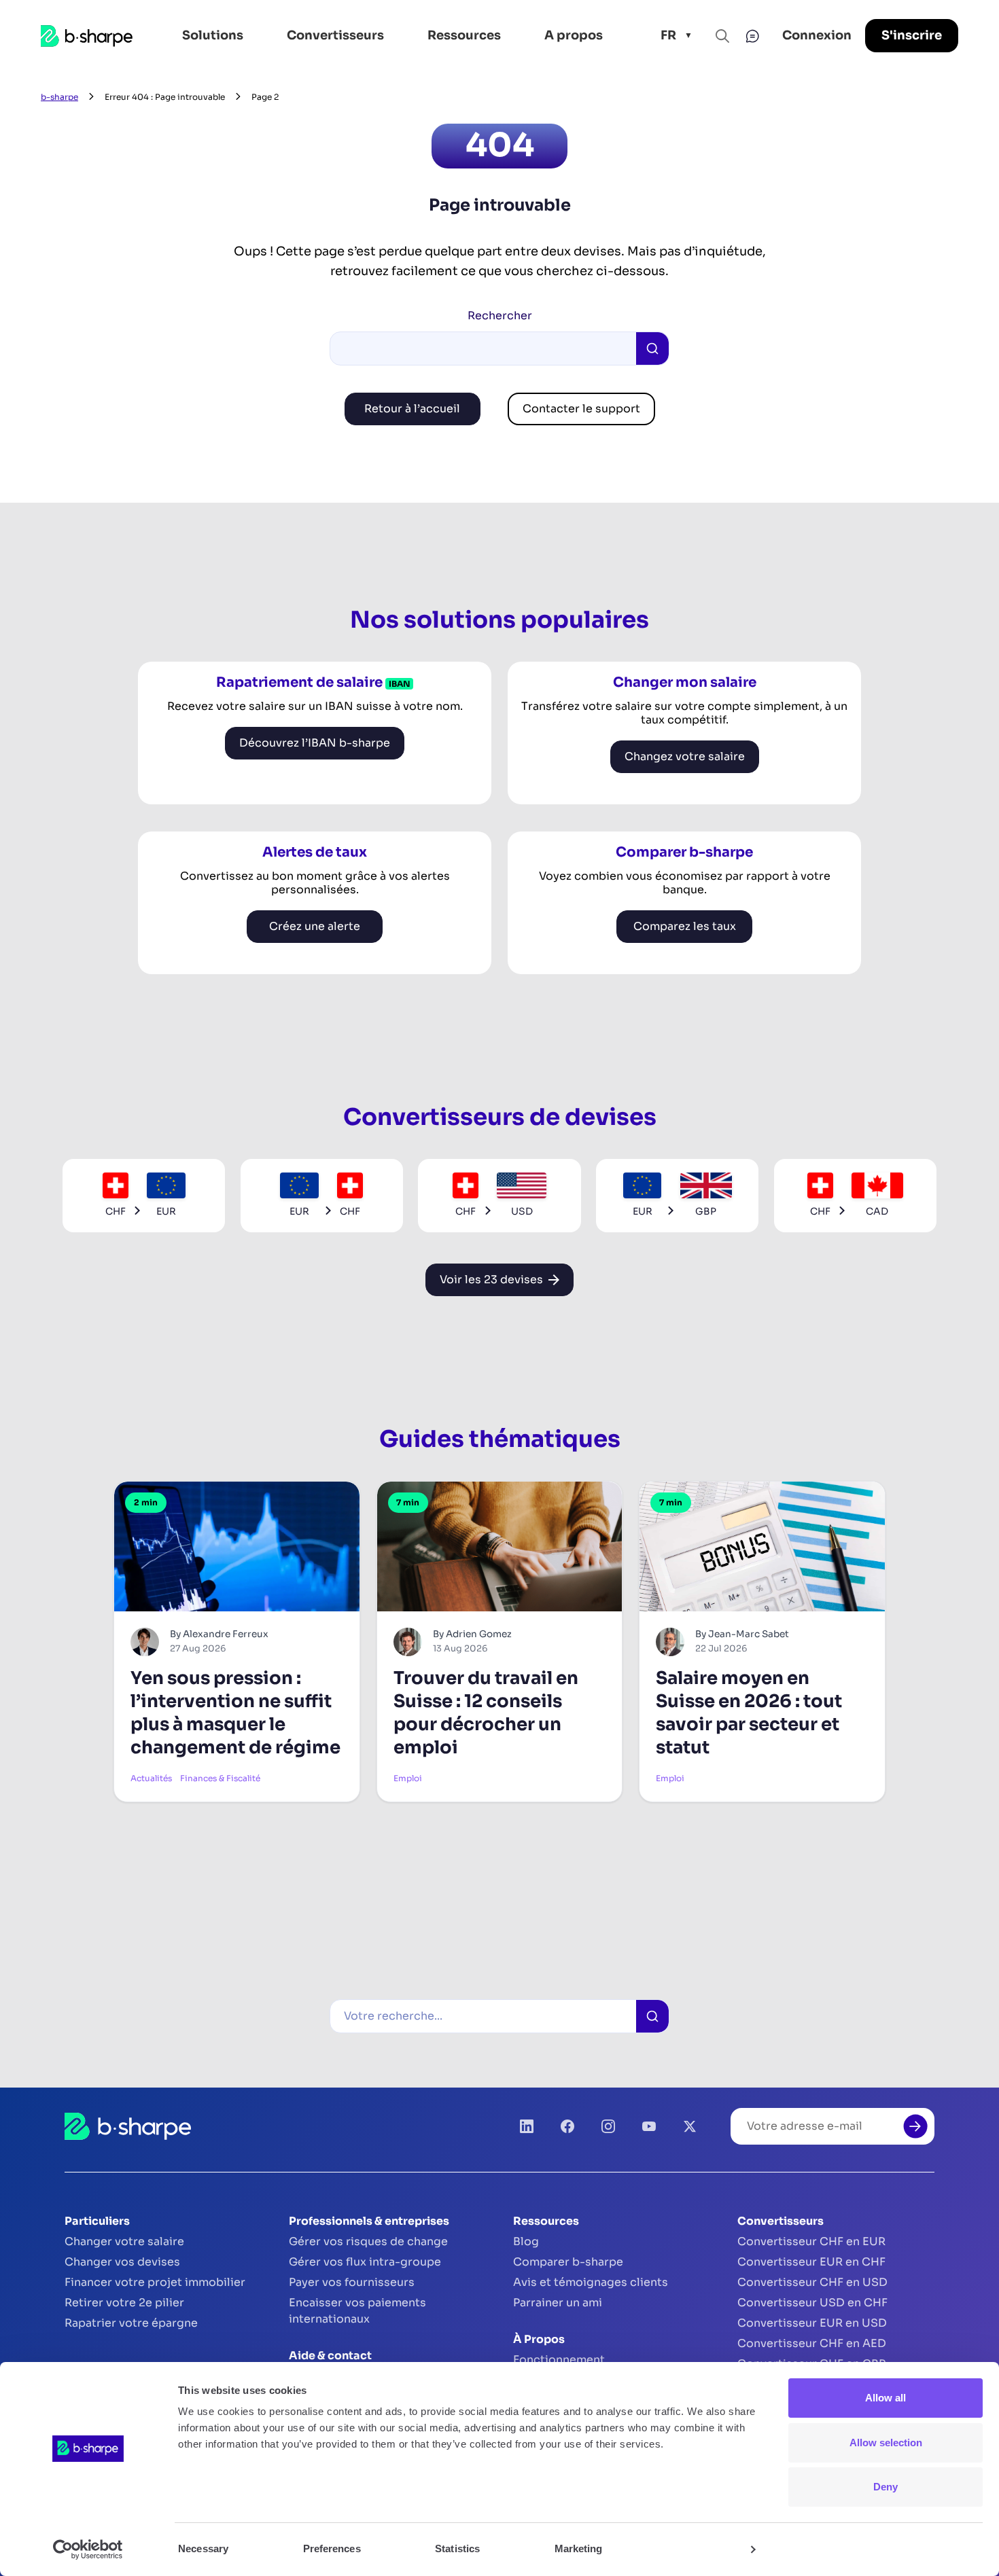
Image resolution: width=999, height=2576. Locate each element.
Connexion (817, 35)
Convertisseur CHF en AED (812, 2343)
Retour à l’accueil (412, 409)
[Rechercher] (652, 2016)
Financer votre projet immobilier (155, 2282)
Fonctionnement (559, 2360)
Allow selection (886, 2443)
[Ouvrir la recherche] (722, 36)
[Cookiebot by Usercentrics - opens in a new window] (88, 2550)
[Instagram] (608, 2126)
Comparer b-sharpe (568, 2262)
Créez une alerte (315, 926)
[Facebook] (567, 2126)
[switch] (390, 2549)
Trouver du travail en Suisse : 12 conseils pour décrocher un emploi (486, 1713)
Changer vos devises (122, 2262)
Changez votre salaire (685, 756)
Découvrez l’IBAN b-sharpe (315, 743)
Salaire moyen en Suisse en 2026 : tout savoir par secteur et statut (749, 1713)
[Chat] (752, 36)
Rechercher (500, 316)
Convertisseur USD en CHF (812, 2303)
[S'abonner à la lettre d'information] (915, 2126)
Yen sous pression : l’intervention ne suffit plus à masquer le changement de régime (235, 1713)
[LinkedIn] (527, 2126)
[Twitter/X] (690, 2126)
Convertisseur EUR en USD (812, 2323)
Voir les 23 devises (491, 1280)
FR (668, 35)
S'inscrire (912, 35)
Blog (526, 2241)
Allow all (886, 2398)
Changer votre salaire (124, 2241)
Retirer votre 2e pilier (124, 2303)
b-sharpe (59, 97)
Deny (886, 2487)
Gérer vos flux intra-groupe (365, 2262)
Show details (708, 2549)
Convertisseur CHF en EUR (811, 2241)
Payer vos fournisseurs (352, 2282)
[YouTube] (649, 2126)
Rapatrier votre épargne (131, 2323)
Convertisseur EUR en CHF (811, 2262)
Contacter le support (581, 409)
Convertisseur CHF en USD (812, 2282)
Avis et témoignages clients (591, 2282)
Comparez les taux (685, 926)
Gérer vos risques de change (368, 2241)
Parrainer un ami (558, 2303)
